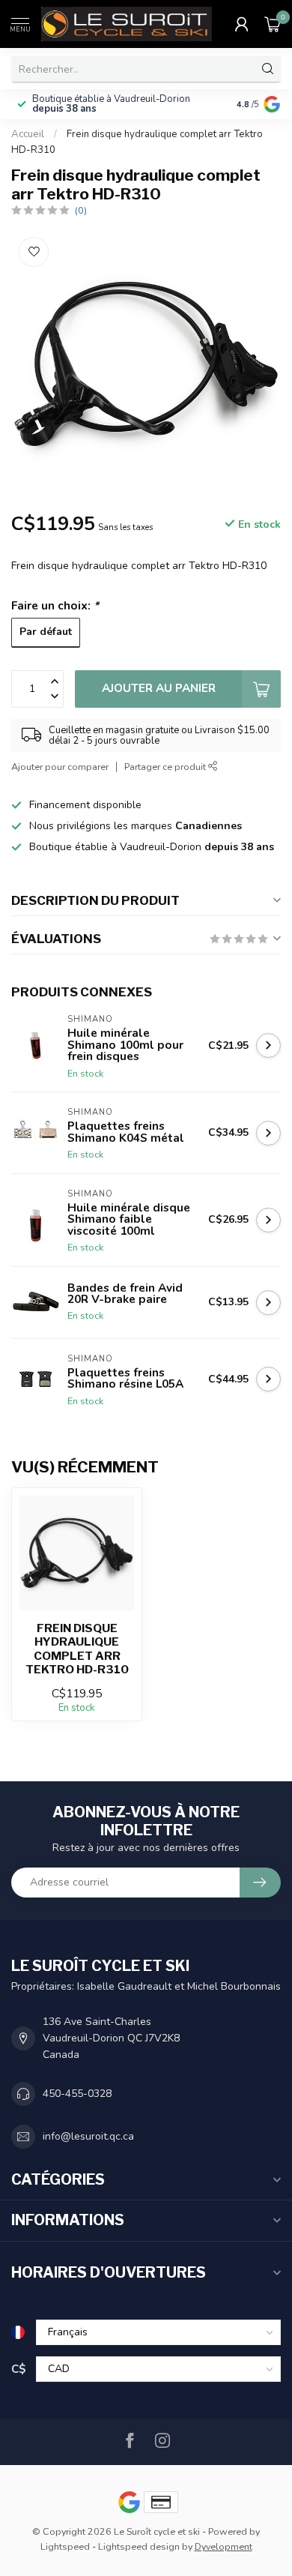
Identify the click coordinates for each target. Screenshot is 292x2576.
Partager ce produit (166, 767)
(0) (81, 210)
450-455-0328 (77, 2094)
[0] (273, 24)
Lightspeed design (139, 2546)
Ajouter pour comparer (60, 767)
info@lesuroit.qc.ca (88, 2136)
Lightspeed (65, 2546)
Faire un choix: (55, 605)
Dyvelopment (223, 2546)
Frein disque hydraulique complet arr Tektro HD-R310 (77, 1649)
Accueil (28, 134)
